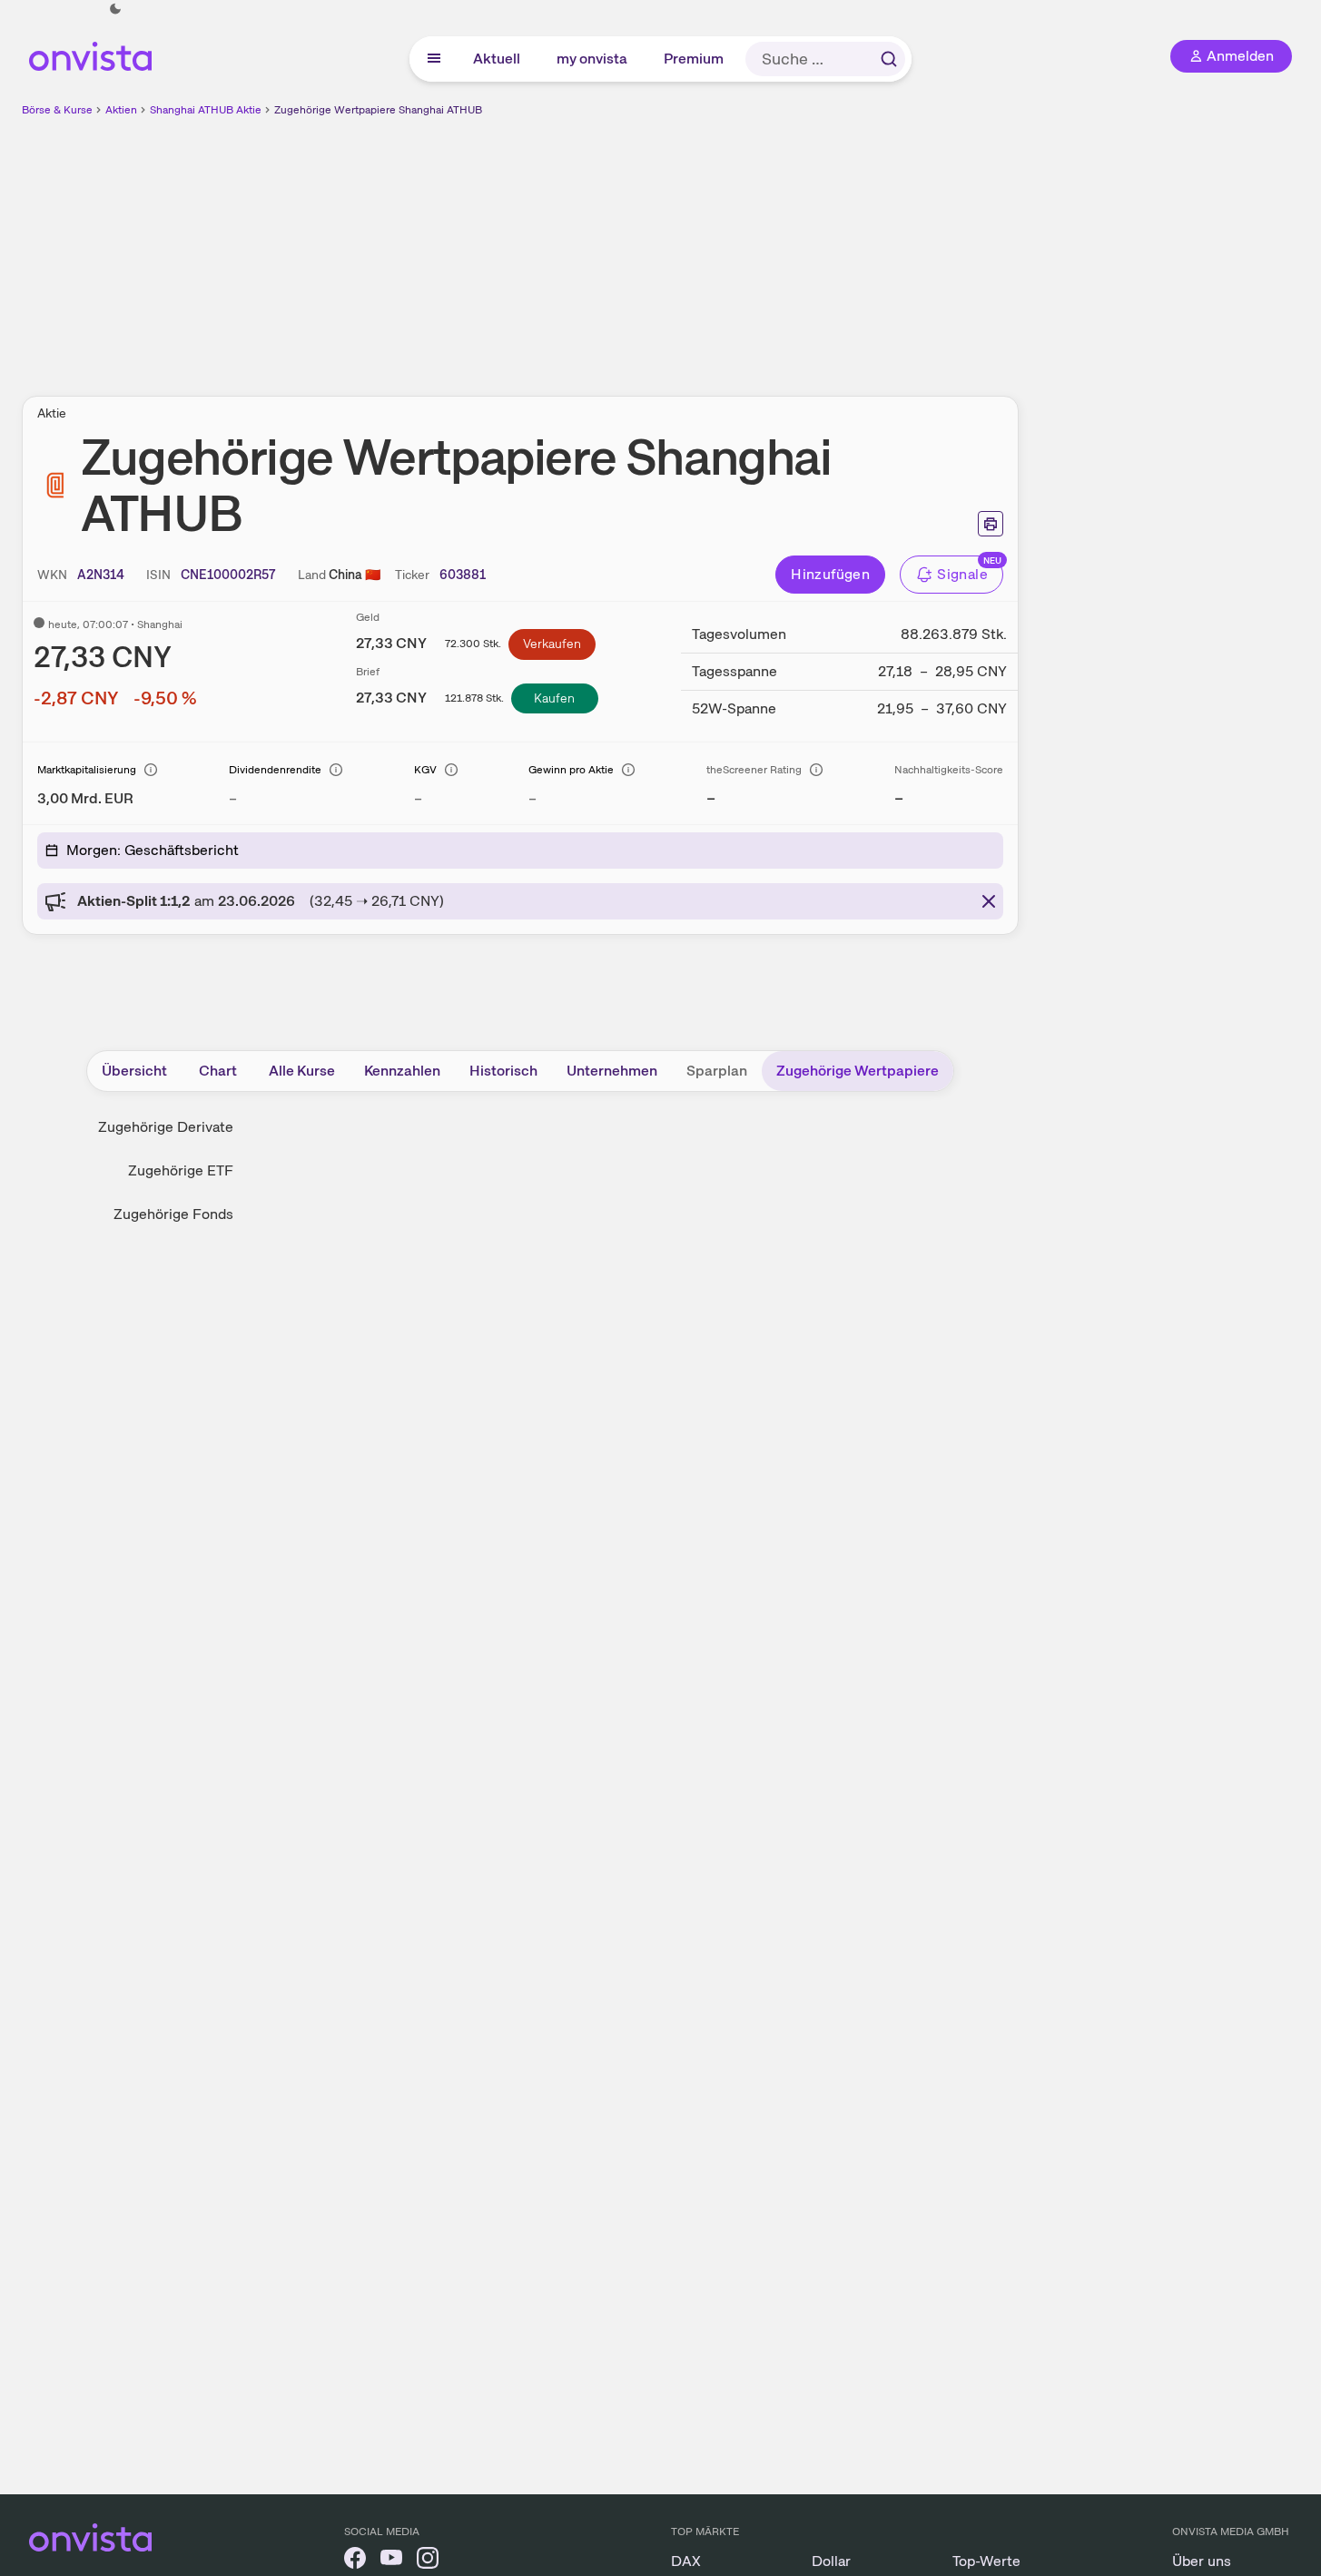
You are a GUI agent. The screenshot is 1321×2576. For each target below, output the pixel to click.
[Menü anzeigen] (434, 59)
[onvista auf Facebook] (355, 2561)
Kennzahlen (402, 1071)
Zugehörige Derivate (166, 1127)
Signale (962, 574)
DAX (686, 2561)
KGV (425, 770)
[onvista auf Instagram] (428, 2561)
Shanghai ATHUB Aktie (206, 110)
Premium (695, 59)
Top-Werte (986, 2561)
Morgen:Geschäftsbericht (153, 850)
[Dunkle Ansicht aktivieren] (115, 9)
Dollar (831, 2561)
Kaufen (554, 698)
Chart (218, 1071)
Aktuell (498, 59)
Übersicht (134, 1071)
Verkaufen (552, 644)
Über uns (1202, 2561)
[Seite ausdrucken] (991, 524)
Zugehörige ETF (181, 1170)
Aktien (121, 110)
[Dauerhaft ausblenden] (989, 901)
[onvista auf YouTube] (391, 2561)
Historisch (503, 1071)
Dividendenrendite (275, 770)
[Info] (151, 770)
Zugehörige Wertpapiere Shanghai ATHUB (378, 110)
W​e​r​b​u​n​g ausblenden (677, 246)
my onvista (593, 59)
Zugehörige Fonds (173, 1214)
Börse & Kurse (57, 110)
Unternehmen (612, 1071)
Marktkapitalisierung (87, 770)
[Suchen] (889, 59)
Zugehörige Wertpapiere (858, 1071)
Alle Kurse (302, 1071)
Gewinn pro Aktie (571, 770)
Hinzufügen (830, 574)
